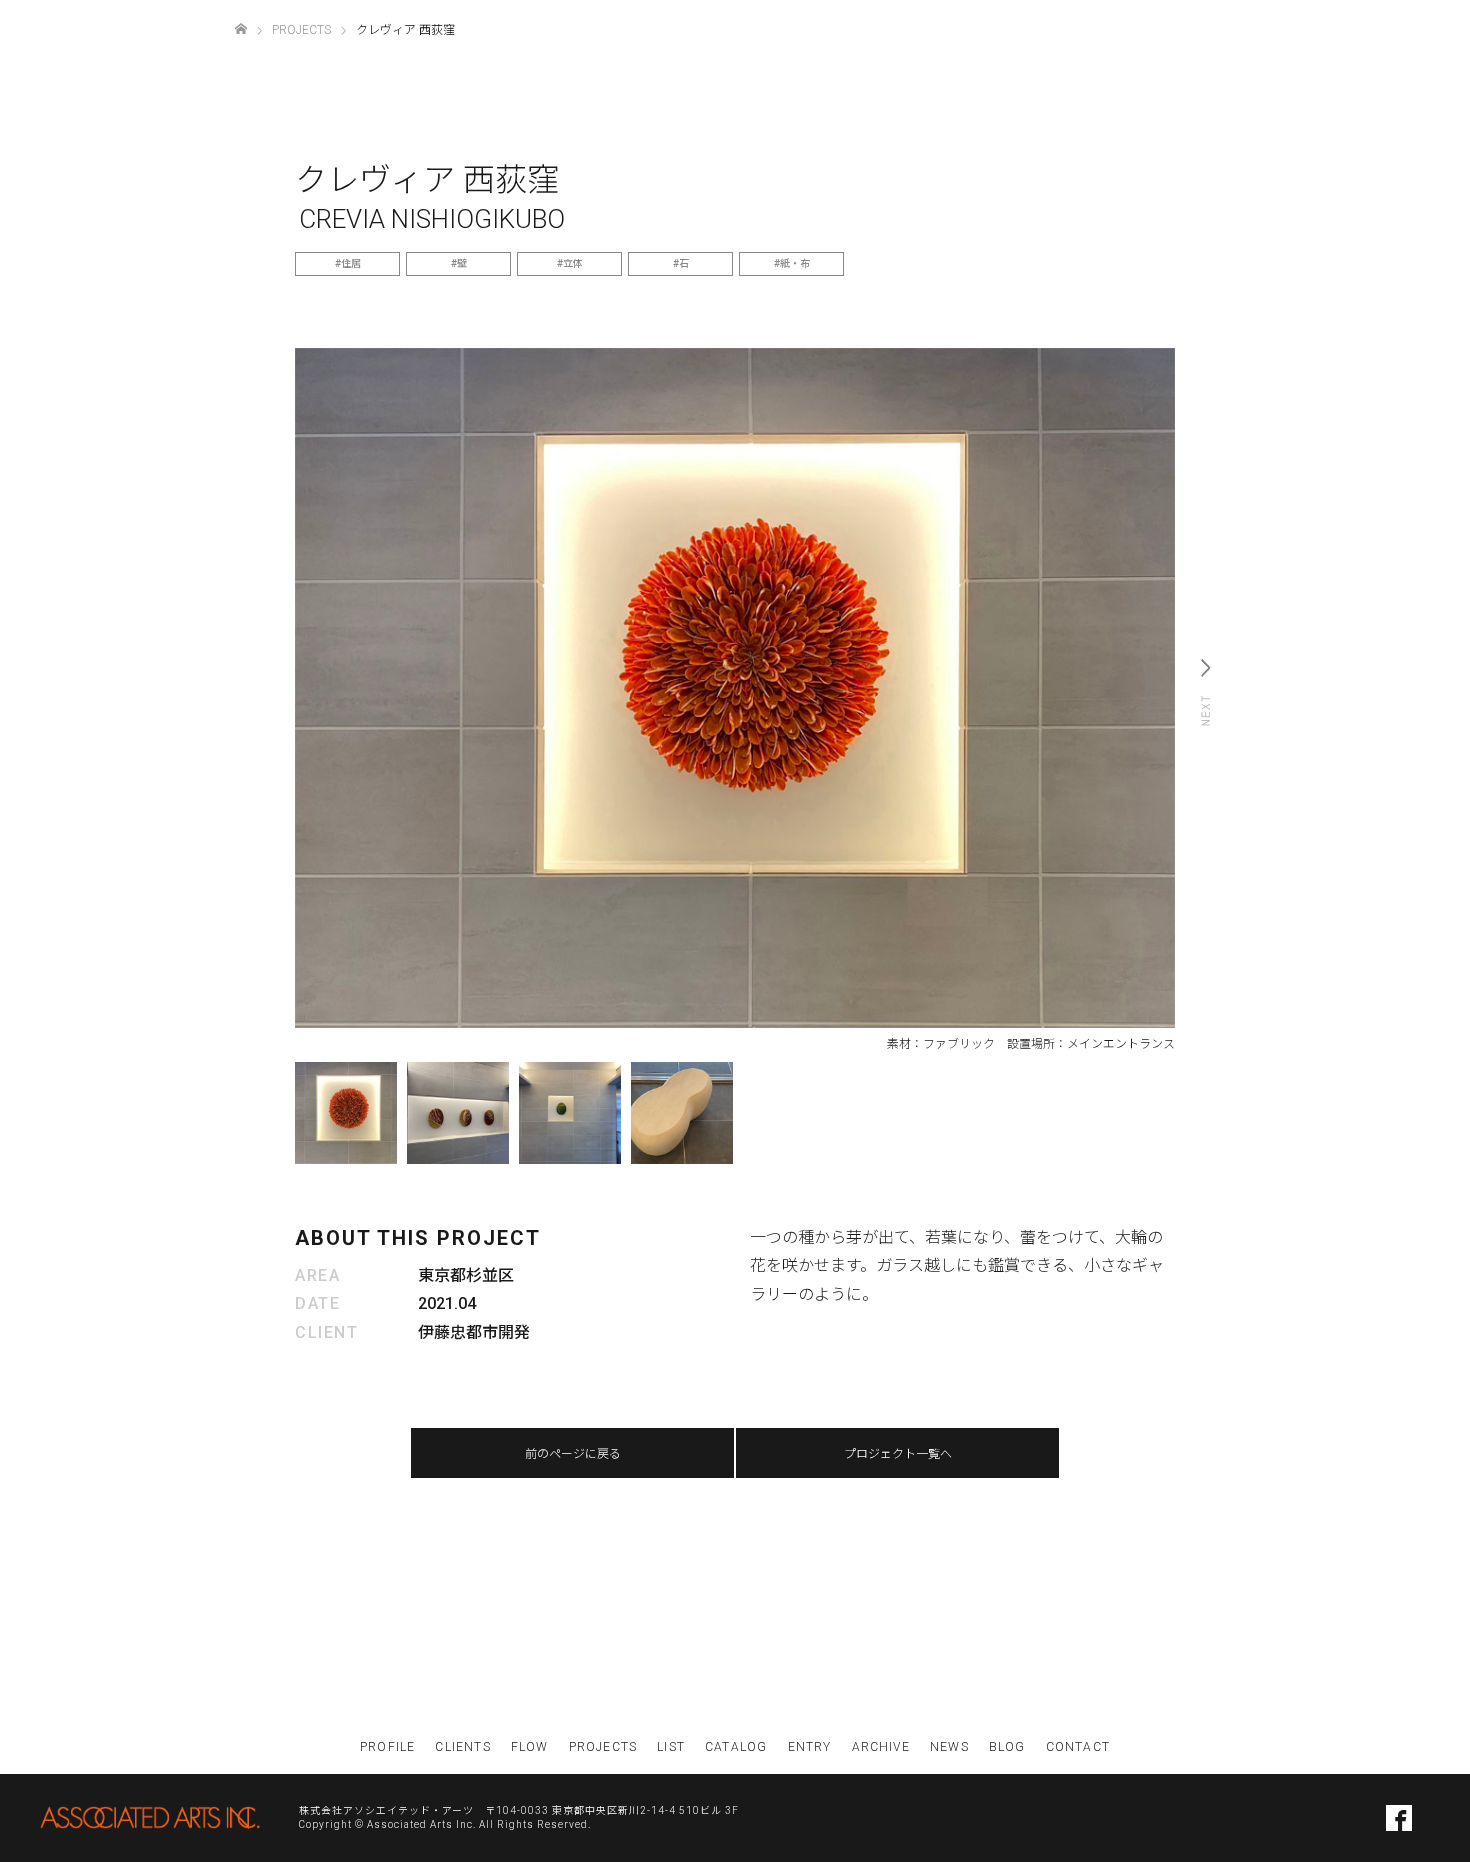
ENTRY (810, 1747)
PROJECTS (603, 1747)
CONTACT (1078, 1747)
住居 (351, 263)
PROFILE (387, 1747)
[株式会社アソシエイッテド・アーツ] (150, 1817)
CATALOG (736, 1747)
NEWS (949, 1747)
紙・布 (795, 263)
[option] (735, 688)
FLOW (530, 1747)
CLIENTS (462, 1747)
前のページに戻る (573, 1454)
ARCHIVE (881, 1747)
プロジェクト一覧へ (898, 1454)
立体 (573, 263)
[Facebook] (1399, 1818)
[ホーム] (241, 29)
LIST (671, 1747)
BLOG (1007, 1747)
